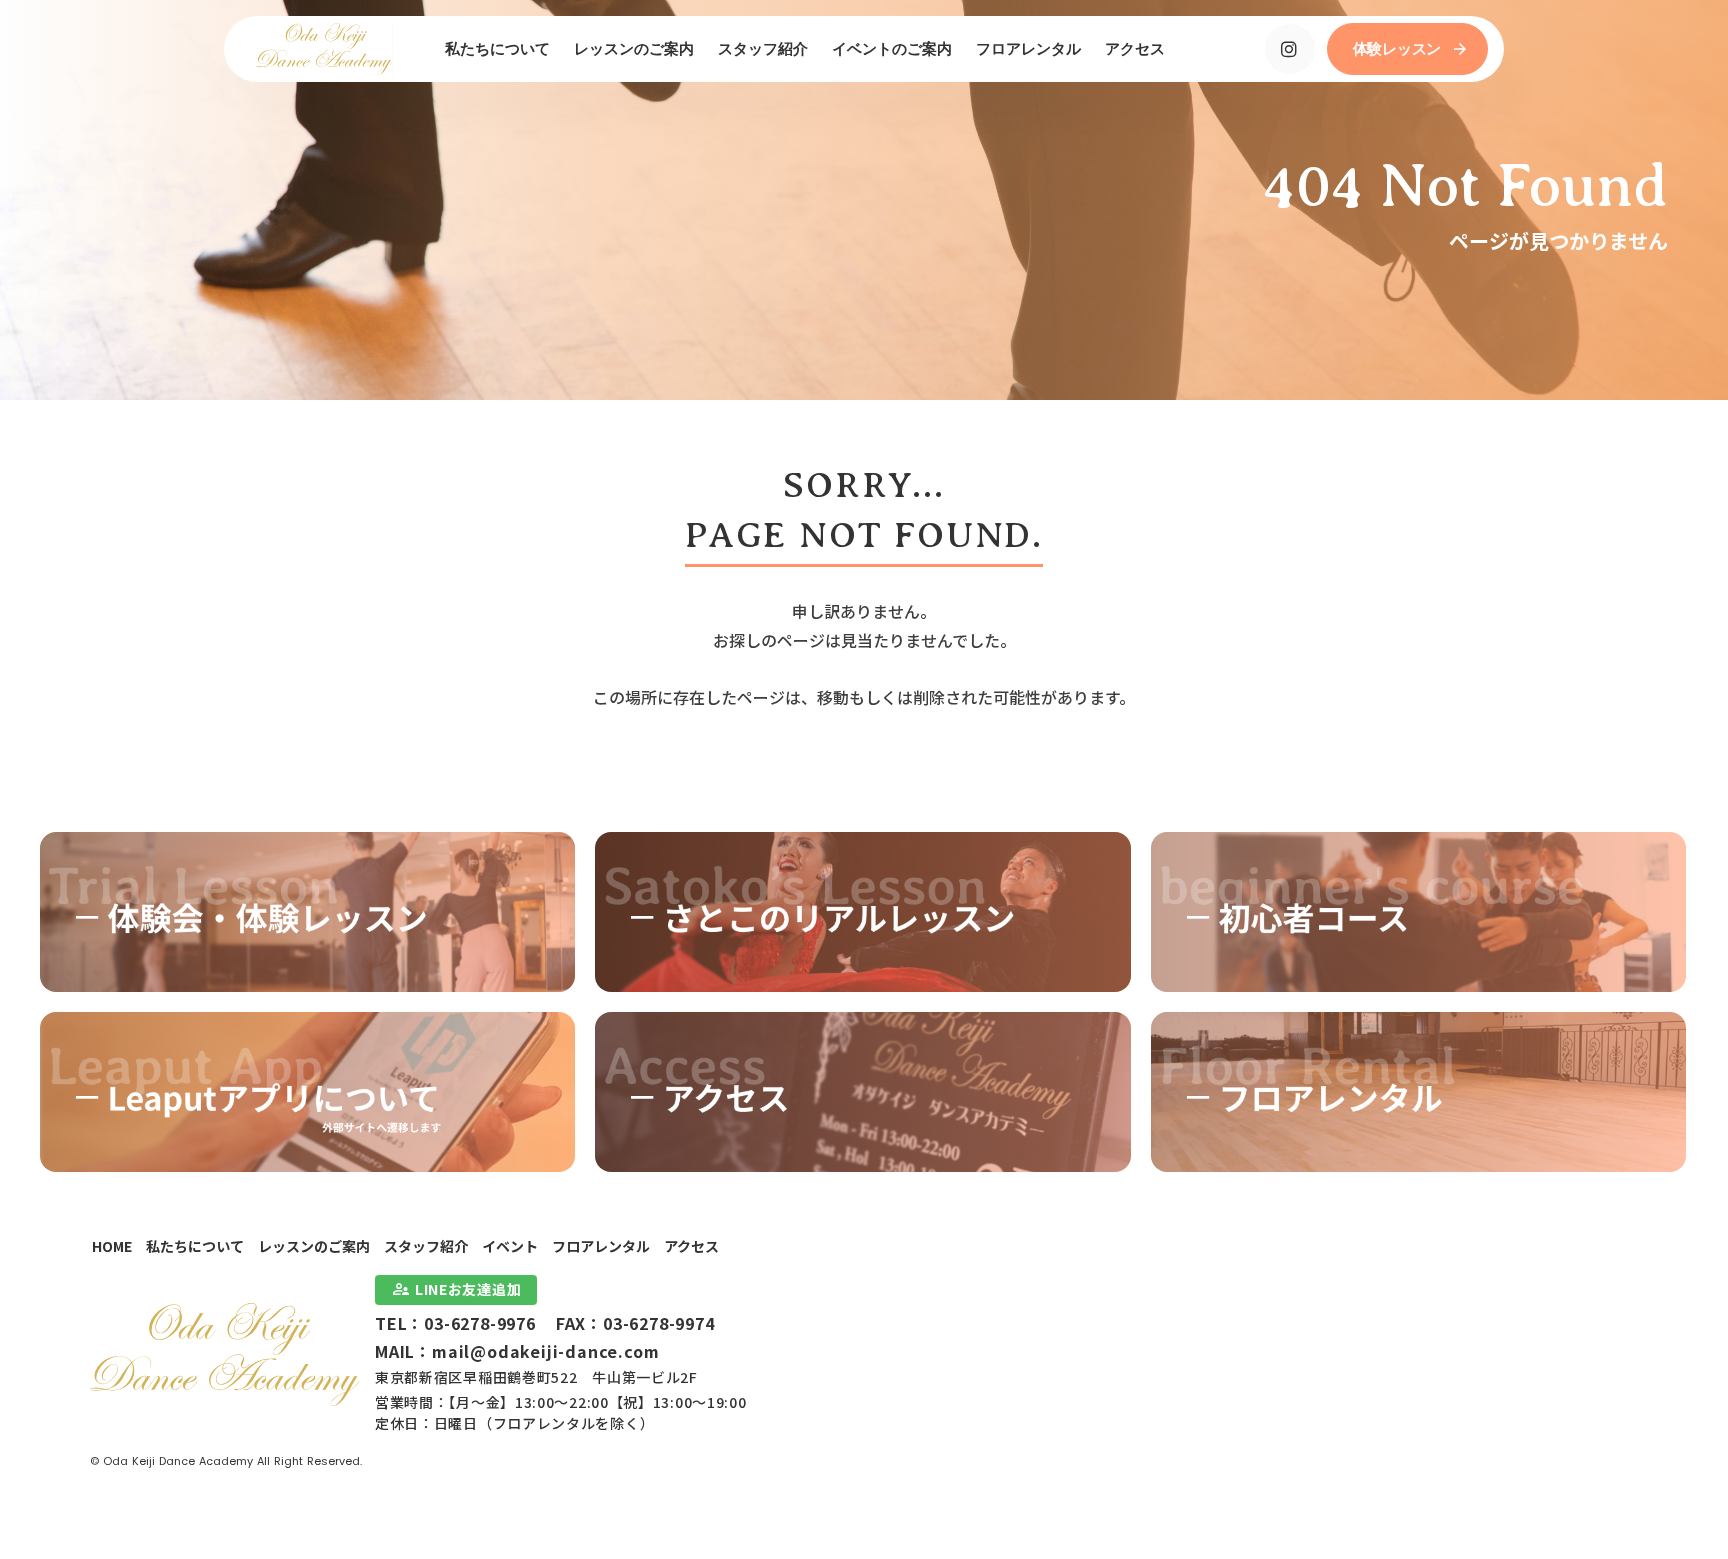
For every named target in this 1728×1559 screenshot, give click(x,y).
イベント (510, 1246)
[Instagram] (1290, 49)
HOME (112, 1246)
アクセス (691, 1246)
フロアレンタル (601, 1246)
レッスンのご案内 (314, 1246)
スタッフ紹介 (426, 1246)
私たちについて (195, 1246)
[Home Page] (324, 49)
